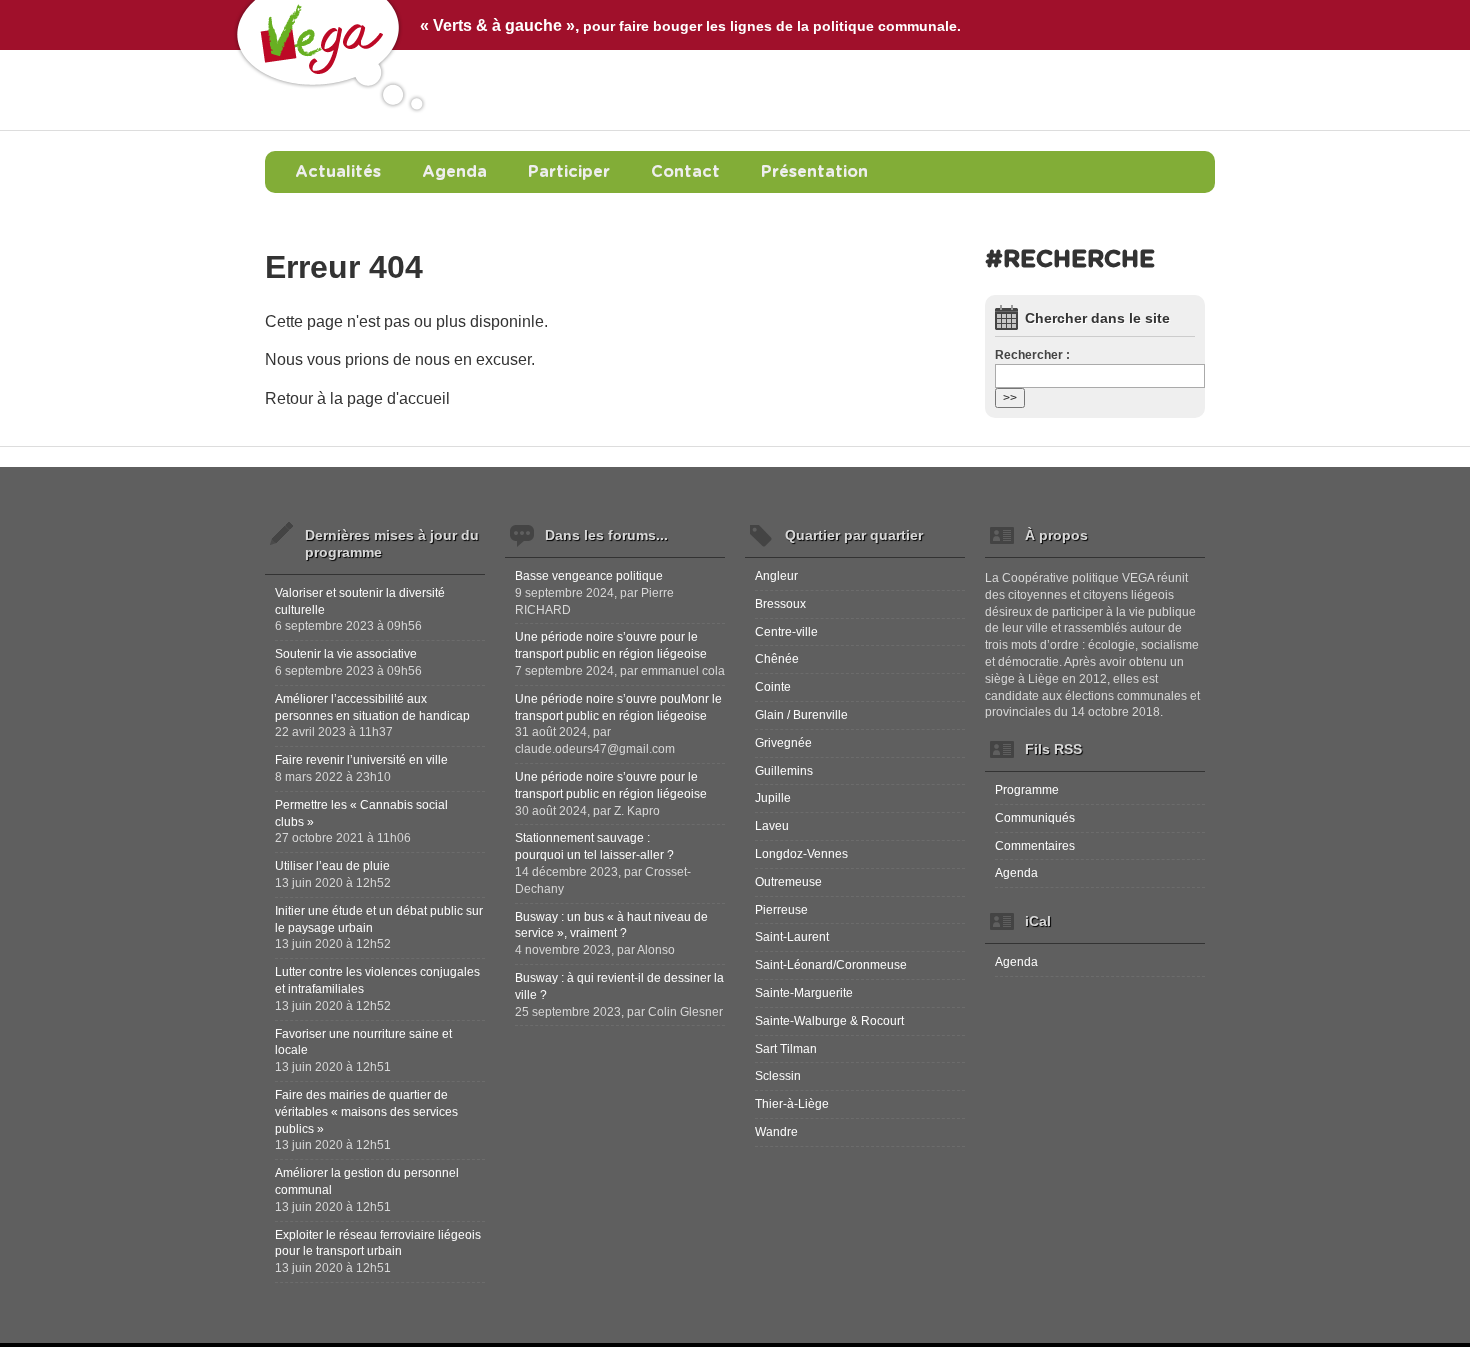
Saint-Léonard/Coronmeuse (831, 965)
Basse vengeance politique (589, 576)
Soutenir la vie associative (346, 654)
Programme (1027, 790)
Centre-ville (786, 632)
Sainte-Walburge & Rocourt (829, 1021)
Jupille (773, 798)
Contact (685, 172)
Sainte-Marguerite (804, 993)
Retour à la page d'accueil (357, 398)
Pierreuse (781, 910)
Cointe (773, 687)
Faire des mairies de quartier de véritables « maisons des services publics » (366, 1112)
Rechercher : (1032, 355)
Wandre (776, 1132)
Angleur (776, 576)
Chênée (777, 659)
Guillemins (784, 771)
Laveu (772, 826)
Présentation (814, 172)
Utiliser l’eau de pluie (332, 866)
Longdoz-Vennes (801, 854)
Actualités (338, 172)
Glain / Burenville (801, 715)
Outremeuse (788, 882)
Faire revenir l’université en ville (361, 760)
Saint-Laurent (792, 937)
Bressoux (780, 604)
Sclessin (778, 1076)
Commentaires (1035, 846)
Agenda (454, 172)
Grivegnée (783, 743)
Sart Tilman (786, 1049)
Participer (569, 172)
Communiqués (1035, 818)
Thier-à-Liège (792, 1104)
